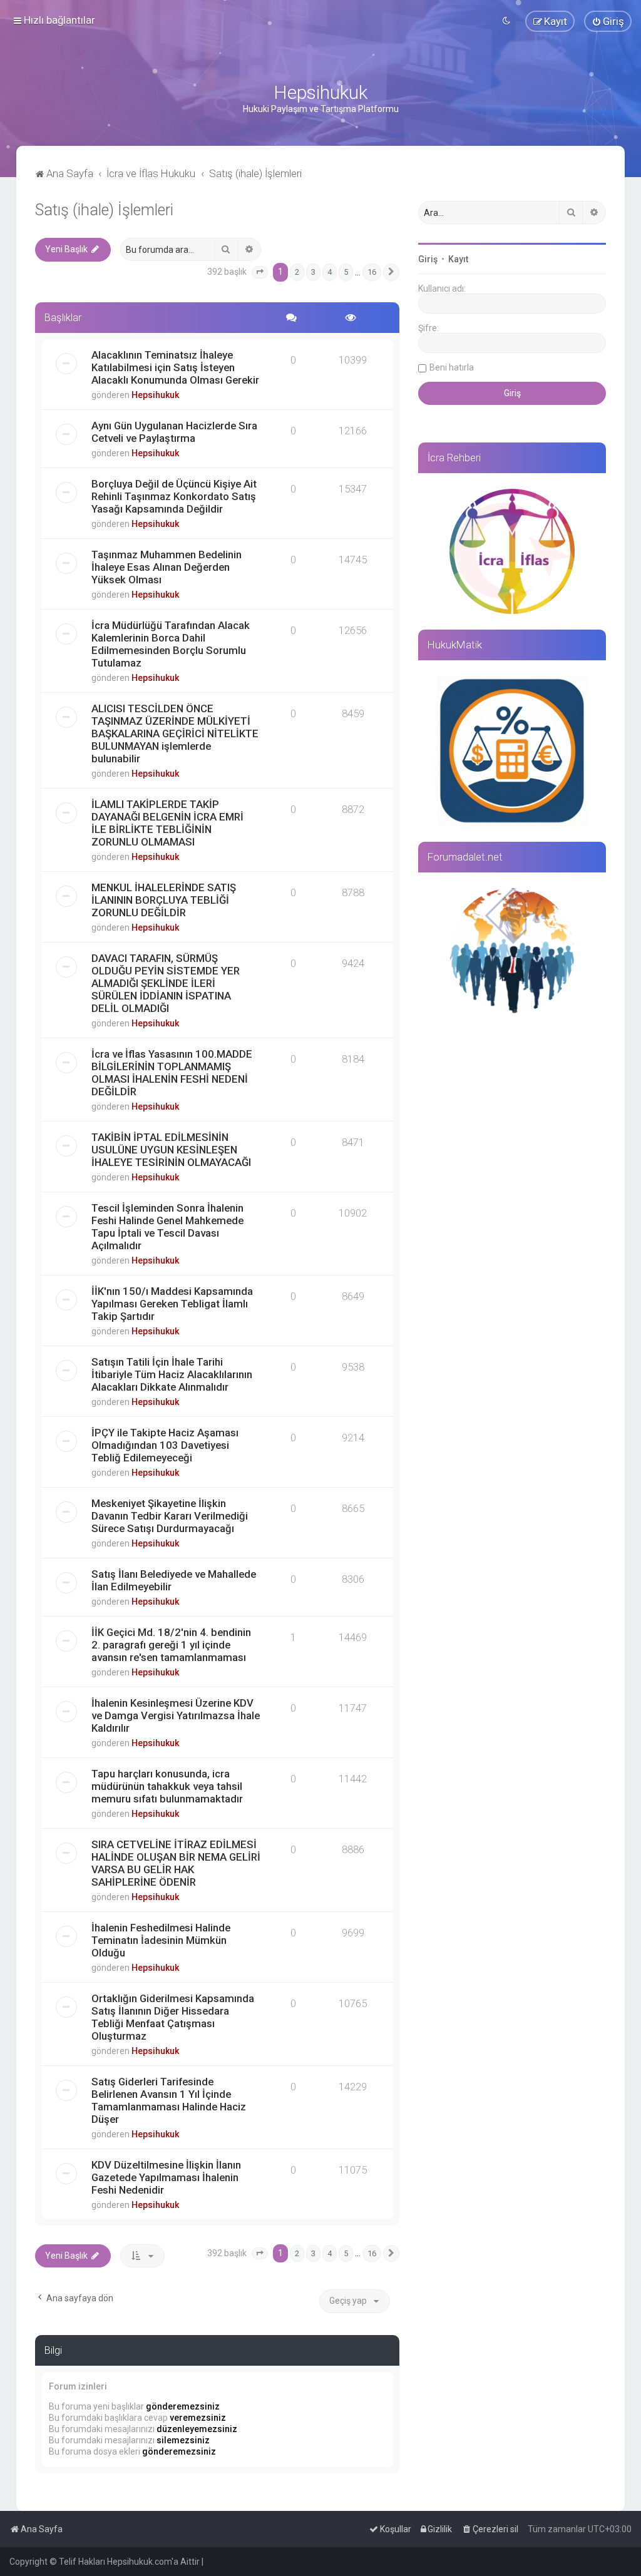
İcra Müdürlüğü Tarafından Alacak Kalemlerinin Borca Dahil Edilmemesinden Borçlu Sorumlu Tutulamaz (171, 644)
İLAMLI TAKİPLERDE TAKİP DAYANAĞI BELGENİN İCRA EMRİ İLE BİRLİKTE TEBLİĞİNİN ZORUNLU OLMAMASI (167, 823)
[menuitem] (608, 21)
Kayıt (458, 259)
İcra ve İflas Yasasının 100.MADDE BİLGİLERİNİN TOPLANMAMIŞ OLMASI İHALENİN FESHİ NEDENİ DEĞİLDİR (172, 1073)
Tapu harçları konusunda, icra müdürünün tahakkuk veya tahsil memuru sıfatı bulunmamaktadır (167, 1786)
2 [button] (297, 272)
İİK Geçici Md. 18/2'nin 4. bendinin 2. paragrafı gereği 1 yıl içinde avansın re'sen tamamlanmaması (171, 1645)
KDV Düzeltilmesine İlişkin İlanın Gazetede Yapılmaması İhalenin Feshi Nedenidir (166, 2177)
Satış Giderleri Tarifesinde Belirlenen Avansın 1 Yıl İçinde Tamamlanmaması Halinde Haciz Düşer (169, 2100)
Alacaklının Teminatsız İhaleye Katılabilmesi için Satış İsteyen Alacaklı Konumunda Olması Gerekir (175, 367)
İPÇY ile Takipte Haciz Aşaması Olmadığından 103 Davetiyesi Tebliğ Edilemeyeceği (165, 1445)
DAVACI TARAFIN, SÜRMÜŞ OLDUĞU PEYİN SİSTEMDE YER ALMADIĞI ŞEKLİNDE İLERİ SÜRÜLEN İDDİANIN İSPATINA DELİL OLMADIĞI (166, 983)
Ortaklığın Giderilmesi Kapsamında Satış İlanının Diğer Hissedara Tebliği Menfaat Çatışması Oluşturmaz (173, 2017)
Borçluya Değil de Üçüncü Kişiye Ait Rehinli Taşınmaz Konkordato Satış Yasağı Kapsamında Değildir (174, 496)
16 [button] (372, 272)
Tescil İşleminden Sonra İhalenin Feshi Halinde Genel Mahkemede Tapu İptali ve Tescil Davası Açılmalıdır (167, 1227)
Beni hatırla (452, 367)
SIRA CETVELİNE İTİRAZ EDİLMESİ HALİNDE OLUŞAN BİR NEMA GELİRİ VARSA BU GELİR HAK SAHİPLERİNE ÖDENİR (176, 1863)
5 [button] (346, 272)
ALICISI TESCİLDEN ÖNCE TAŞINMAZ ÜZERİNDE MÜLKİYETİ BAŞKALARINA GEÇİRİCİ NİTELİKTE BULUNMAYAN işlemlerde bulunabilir (175, 733)
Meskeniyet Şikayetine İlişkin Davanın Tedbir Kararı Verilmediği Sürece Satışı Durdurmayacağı (170, 1516)
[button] (260, 272)
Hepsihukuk (155, 395)
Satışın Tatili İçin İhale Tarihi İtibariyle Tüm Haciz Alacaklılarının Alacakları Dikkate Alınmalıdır (172, 1374)
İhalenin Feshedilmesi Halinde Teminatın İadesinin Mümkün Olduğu (161, 1940)
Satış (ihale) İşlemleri (104, 210)
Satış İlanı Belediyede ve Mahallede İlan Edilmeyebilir (174, 1580)
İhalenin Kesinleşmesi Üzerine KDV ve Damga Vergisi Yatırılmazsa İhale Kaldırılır (176, 1715)
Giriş (428, 259)
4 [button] (330, 272)
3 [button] (313, 272)
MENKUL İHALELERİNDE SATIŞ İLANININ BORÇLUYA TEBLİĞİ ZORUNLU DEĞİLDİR (164, 900)
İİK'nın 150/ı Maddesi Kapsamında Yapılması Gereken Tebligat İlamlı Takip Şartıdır (172, 1304)
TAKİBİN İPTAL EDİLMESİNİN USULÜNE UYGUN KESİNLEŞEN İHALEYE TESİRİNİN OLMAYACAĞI (171, 1150)
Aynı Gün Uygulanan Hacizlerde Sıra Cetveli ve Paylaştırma (174, 432)
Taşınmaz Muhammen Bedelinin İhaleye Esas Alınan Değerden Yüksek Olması (167, 567)
